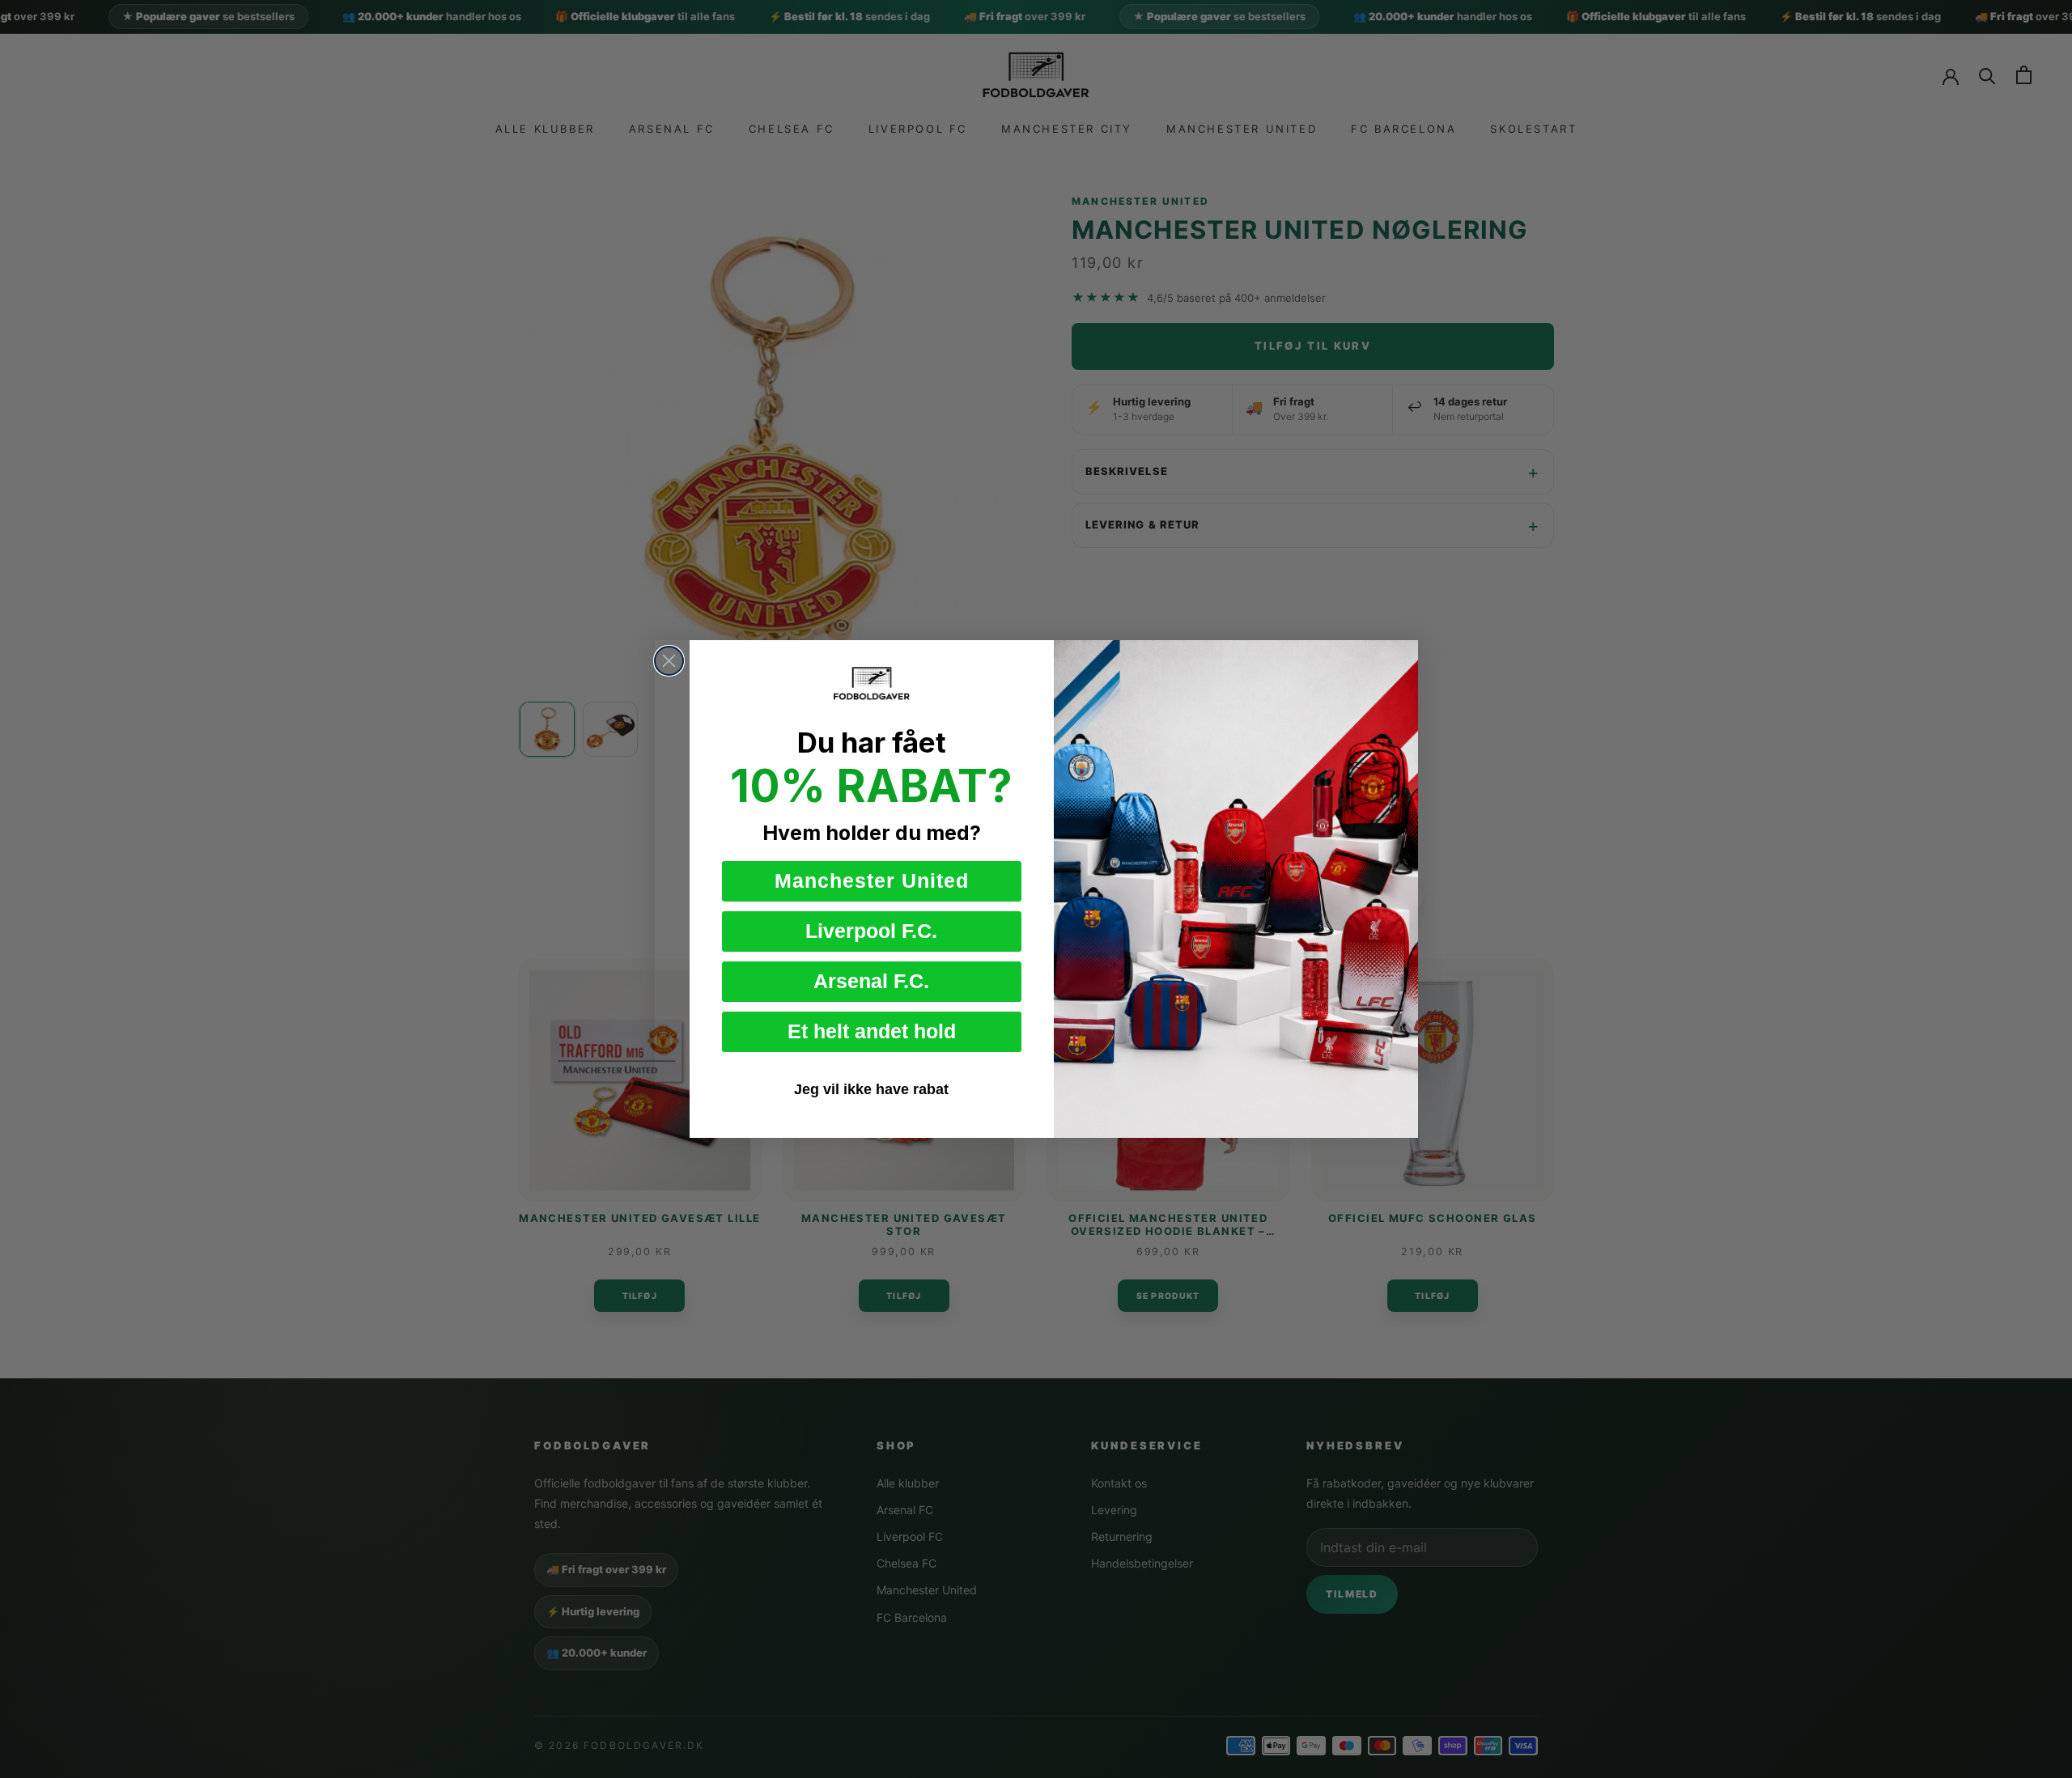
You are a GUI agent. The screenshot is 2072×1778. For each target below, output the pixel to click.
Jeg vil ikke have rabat (871, 1089)
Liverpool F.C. (871, 931)
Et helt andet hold (872, 1031)
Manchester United (872, 881)
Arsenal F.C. (871, 981)
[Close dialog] (669, 661)
